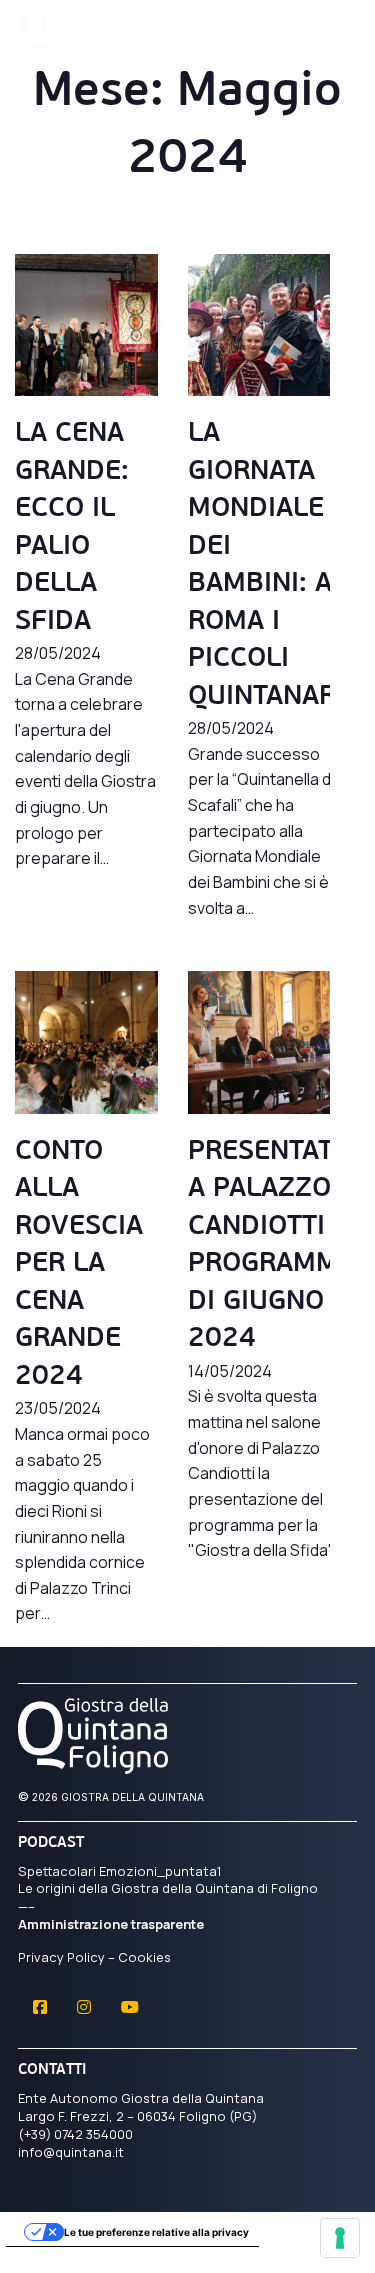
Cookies (144, 1957)
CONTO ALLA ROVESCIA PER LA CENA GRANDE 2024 (79, 1265)
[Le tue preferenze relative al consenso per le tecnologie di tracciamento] (340, 2238)
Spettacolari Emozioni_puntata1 (120, 1871)
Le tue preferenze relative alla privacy (156, 2232)
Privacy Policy (61, 1957)
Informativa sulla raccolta (79, 2257)
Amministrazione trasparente (111, 1924)
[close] (319, 33)
